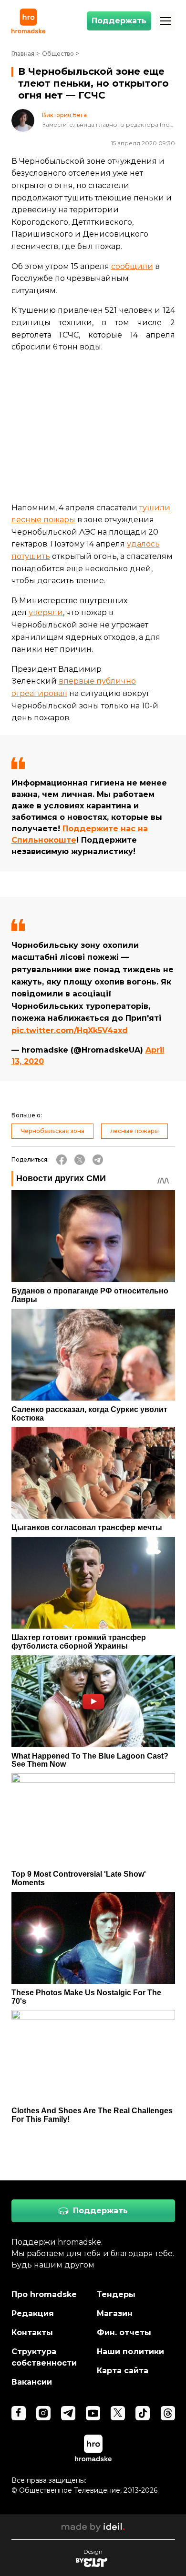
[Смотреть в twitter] (118, 2413)
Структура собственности (44, 2357)
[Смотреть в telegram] (68, 2413)
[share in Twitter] (80, 1160)
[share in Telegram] (98, 1160)
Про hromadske (44, 2294)
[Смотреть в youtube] (93, 2413)
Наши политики (130, 2352)
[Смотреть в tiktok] (143, 2413)
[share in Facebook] (62, 1160)
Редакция (33, 2313)
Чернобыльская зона (52, 1131)
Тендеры (116, 2294)
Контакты (32, 2332)
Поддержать (119, 21)
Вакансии (32, 2382)
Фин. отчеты (124, 2332)
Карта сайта (123, 2371)
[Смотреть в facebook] (19, 2413)
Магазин (115, 2313)
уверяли (46, 612)
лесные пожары (134, 1131)
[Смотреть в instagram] (43, 2413)
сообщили (132, 266)
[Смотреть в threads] (168, 2413)
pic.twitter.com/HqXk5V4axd (70, 1030)
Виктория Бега (64, 115)
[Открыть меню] (165, 21)
